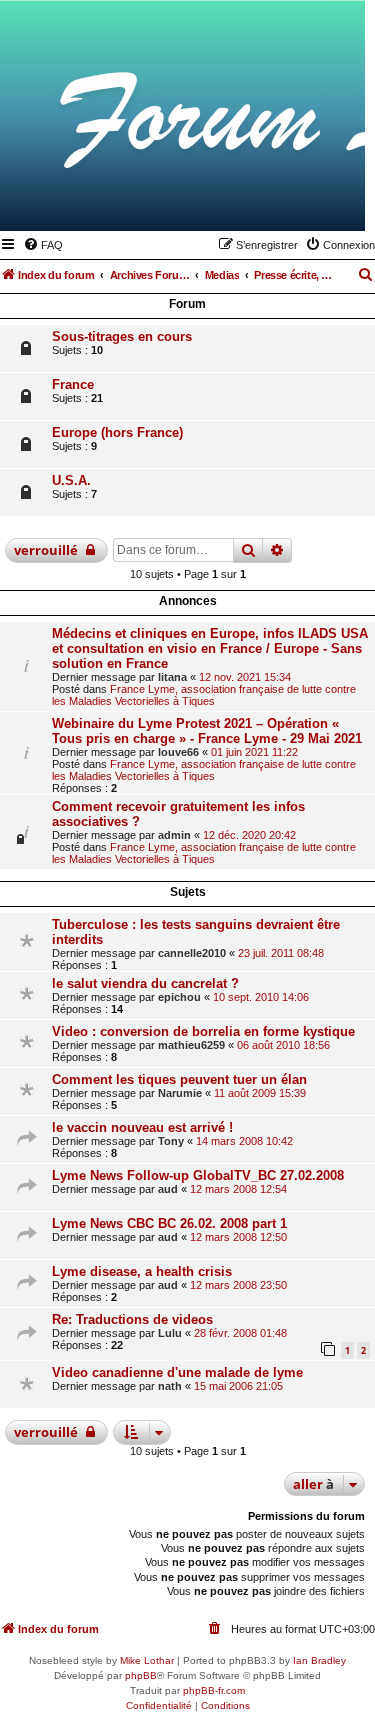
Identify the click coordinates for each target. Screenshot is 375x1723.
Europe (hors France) (117, 432)
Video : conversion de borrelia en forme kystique (203, 1031)
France (73, 384)
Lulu (170, 1333)
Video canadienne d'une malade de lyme (177, 1372)
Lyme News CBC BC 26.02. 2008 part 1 (169, 1223)
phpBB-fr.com (214, 1690)
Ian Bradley (319, 1660)
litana (172, 677)
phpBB (141, 1675)
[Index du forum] (252, 202)
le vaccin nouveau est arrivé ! (142, 1127)
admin (174, 835)
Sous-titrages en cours (122, 336)
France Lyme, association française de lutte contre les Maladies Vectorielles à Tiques (204, 695)
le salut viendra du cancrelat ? (145, 983)
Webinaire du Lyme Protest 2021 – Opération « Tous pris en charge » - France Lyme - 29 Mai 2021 (207, 731)
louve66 (178, 752)
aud (168, 1189)
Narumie (180, 1093)
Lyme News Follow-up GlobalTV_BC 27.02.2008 (198, 1175)
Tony (171, 1141)
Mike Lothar (147, 1660)
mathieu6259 (191, 1045)
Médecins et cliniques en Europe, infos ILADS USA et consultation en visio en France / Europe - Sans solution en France (210, 648)
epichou (179, 997)
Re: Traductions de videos (132, 1319)
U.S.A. (71, 480)
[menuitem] (43, 245)
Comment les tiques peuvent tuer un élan (179, 1079)
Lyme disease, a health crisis (142, 1271)
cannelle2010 (192, 953)
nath (170, 1386)
